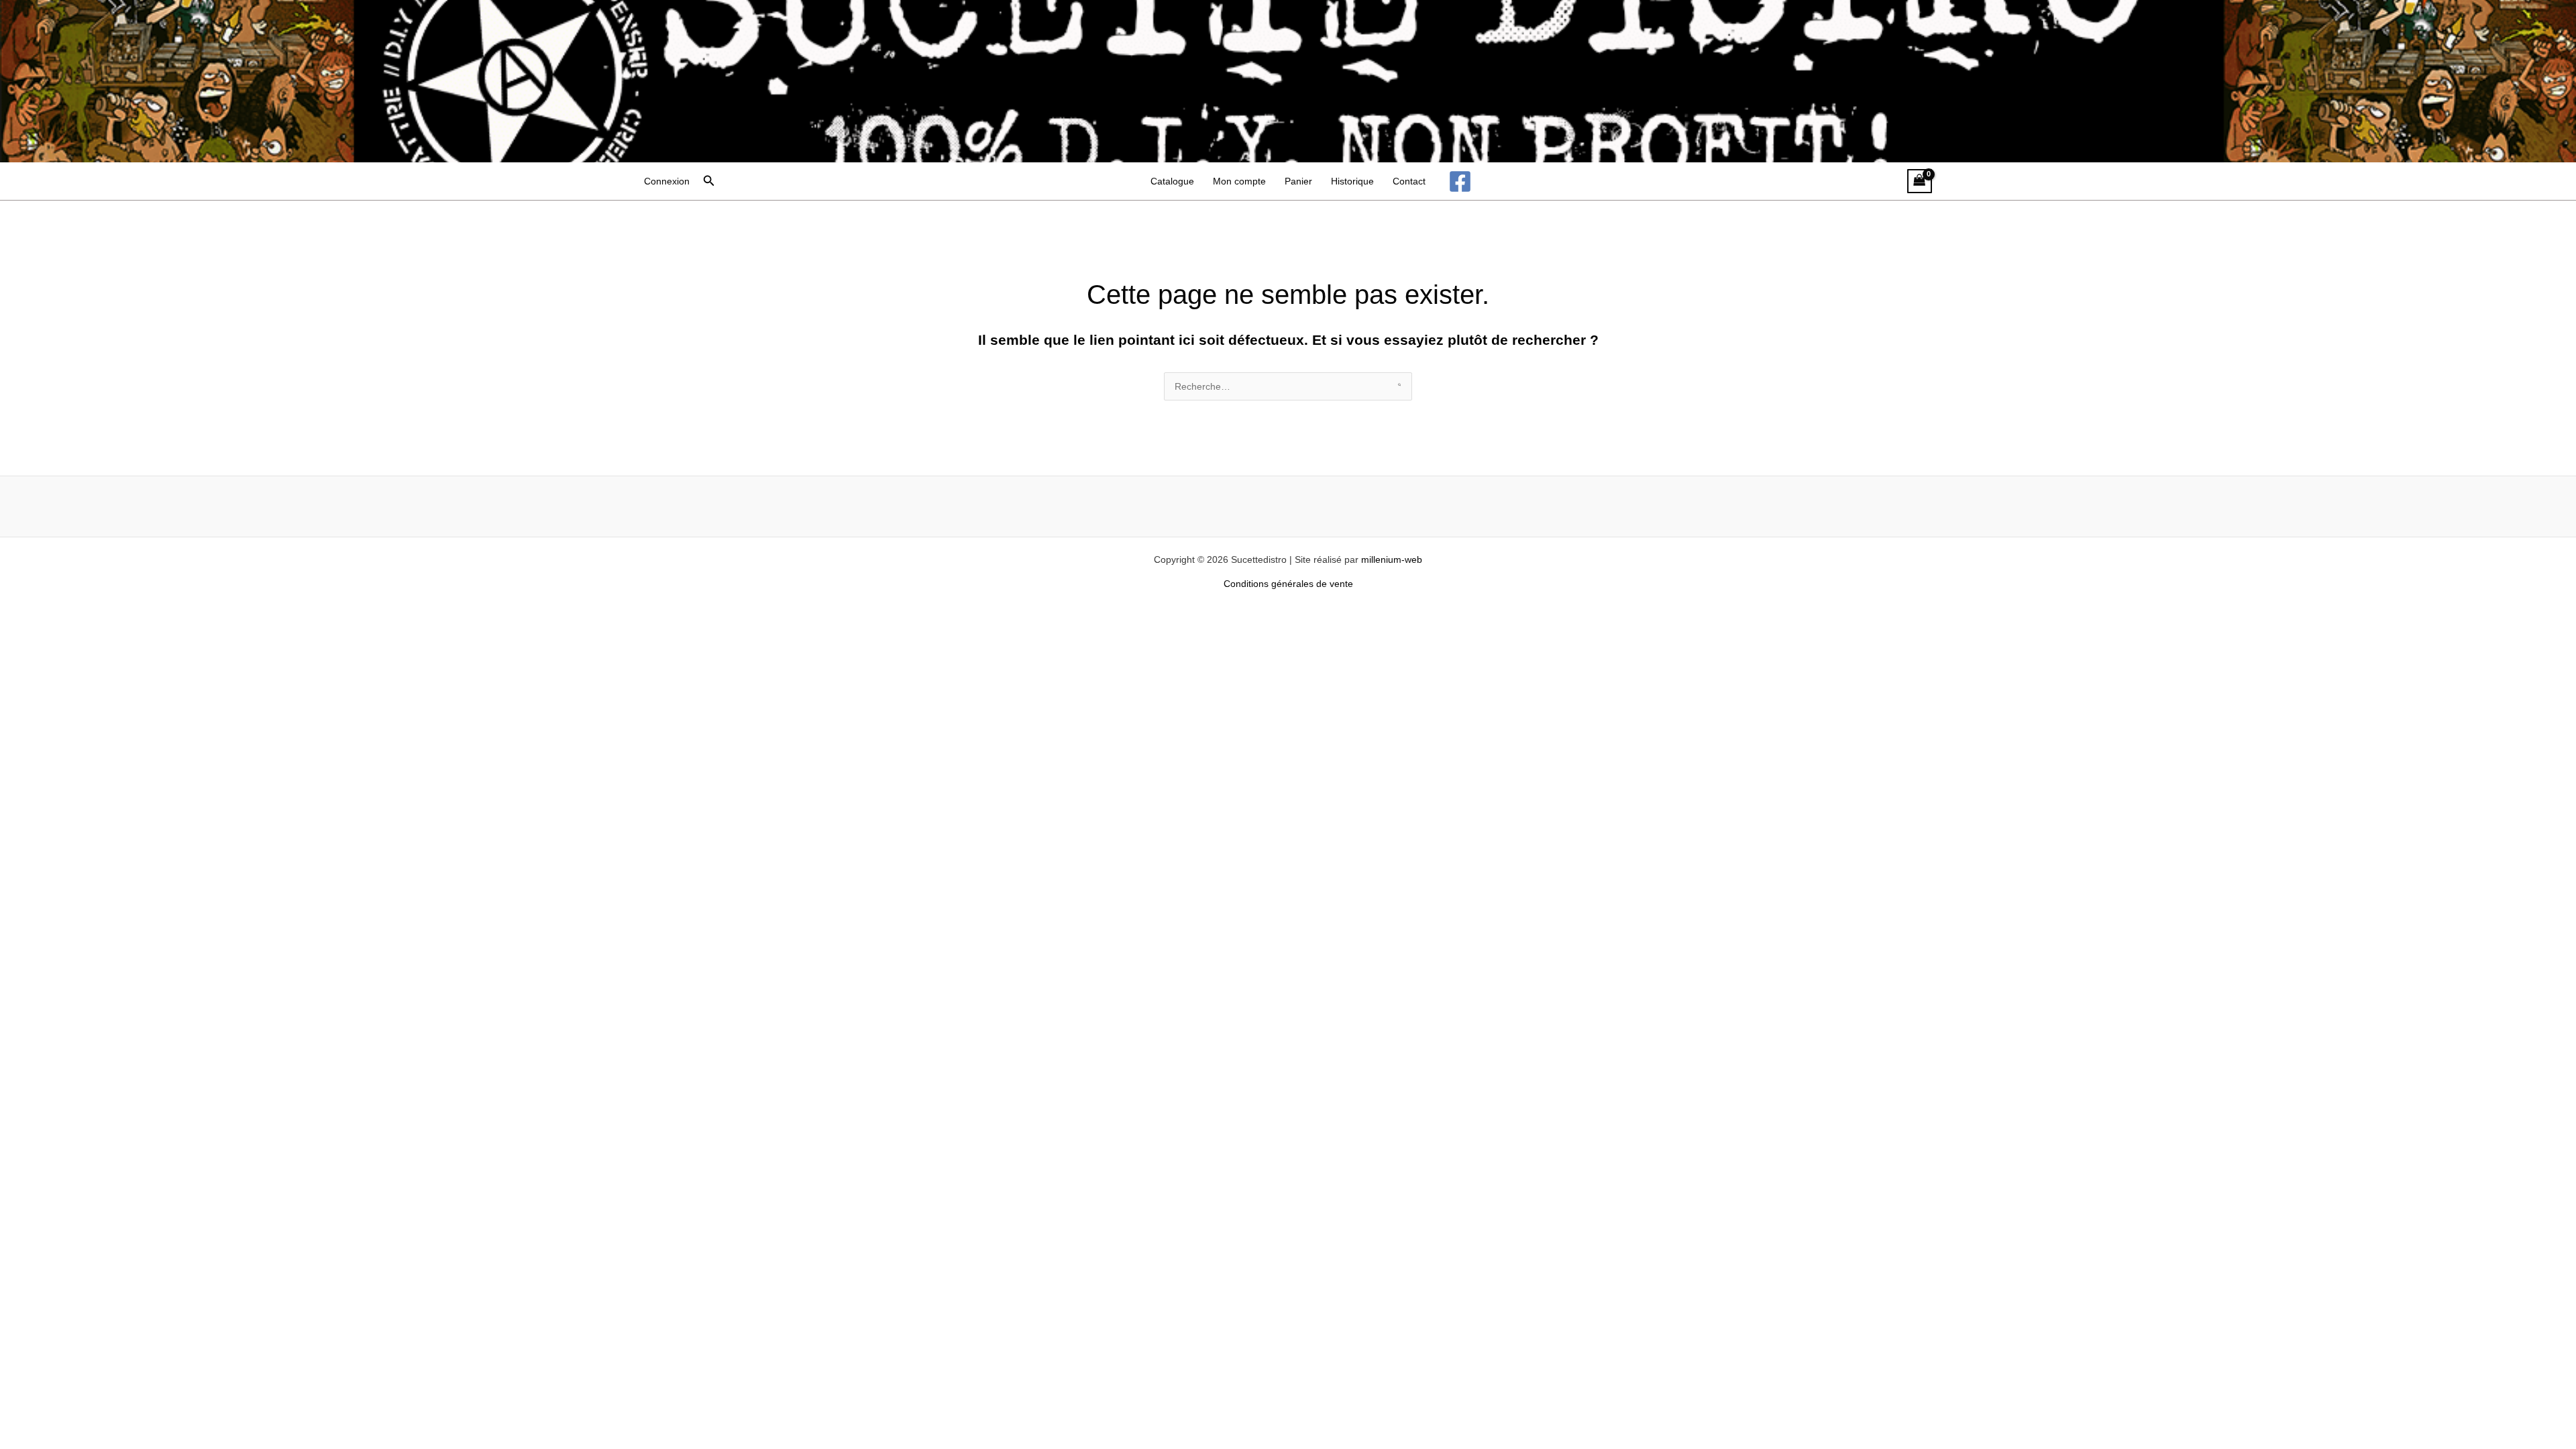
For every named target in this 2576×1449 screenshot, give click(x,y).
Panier (1298, 181)
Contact (1409, 181)
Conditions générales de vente (1288, 584)
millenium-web (1392, 559)
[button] (709, 181)
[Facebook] (1460, 181)
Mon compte (1239, 181)
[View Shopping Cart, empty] (1920, 181)
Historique (1352, 181)
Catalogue (1172, 181)
